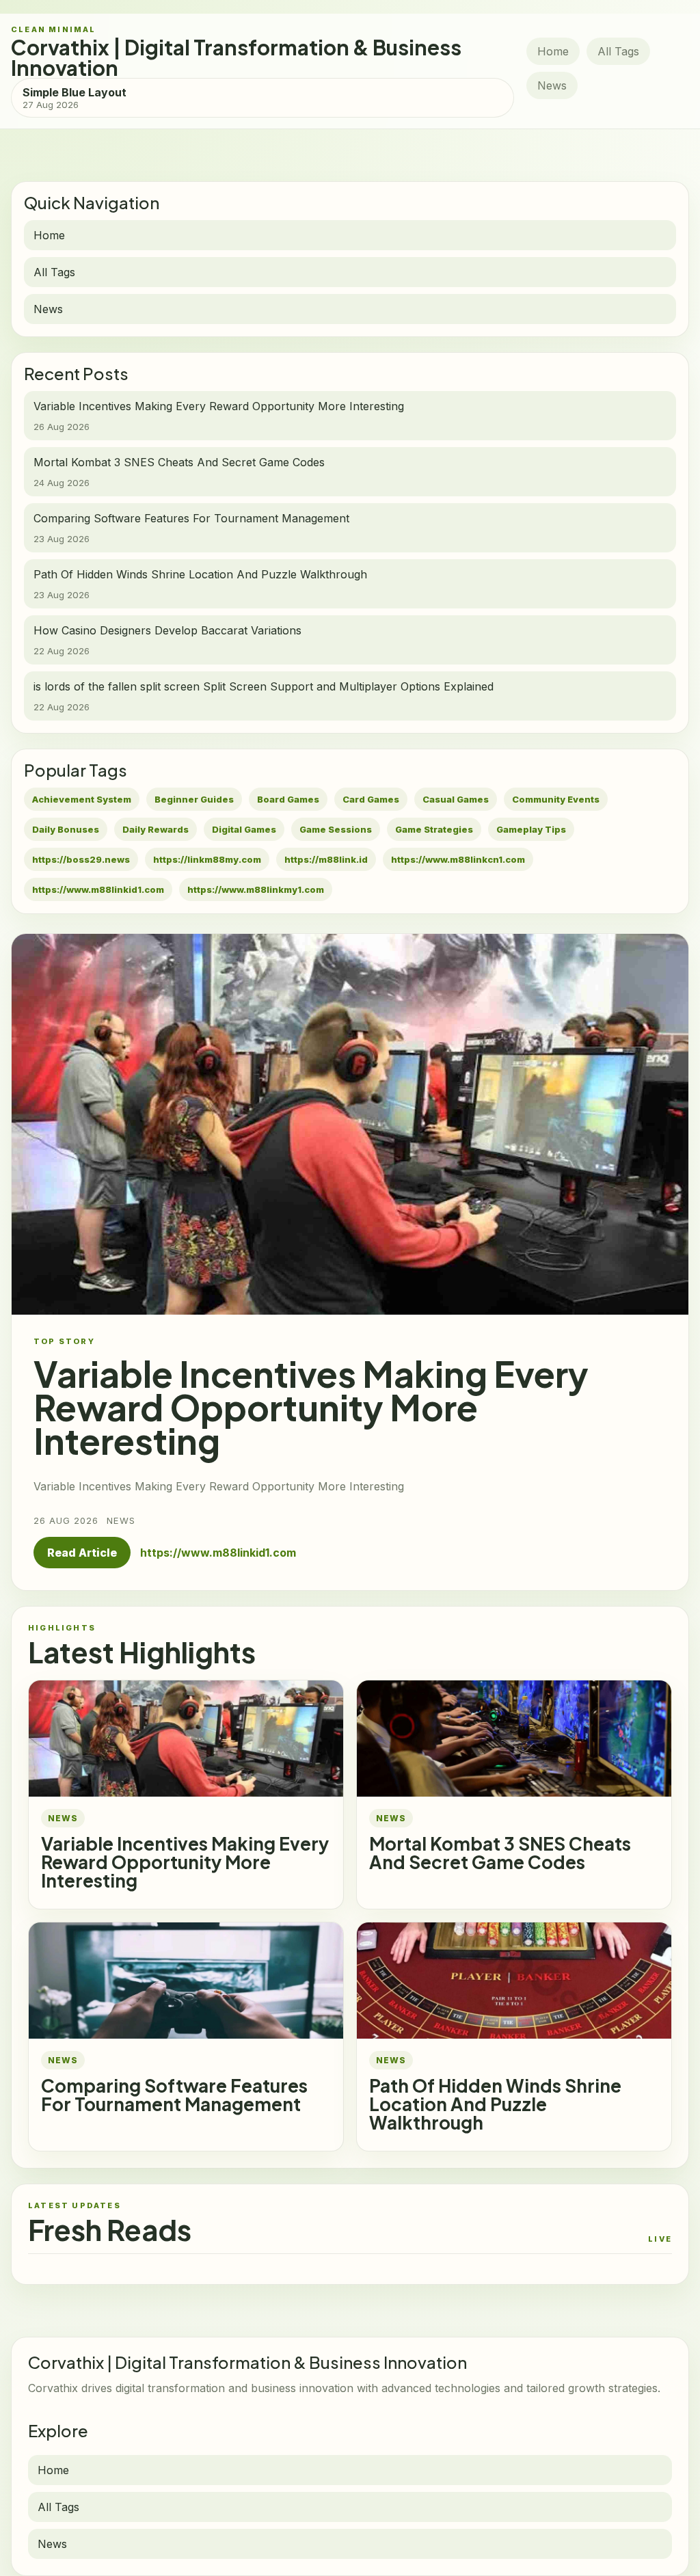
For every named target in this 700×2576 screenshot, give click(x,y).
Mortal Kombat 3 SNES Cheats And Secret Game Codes (500, 1853)
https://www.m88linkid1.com (98, 889)
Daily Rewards (156, 829)
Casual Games (456, 799)
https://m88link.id (326, 859)
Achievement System (82, 799)
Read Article (82, 1553)
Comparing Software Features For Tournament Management (174, 2095)
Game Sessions (336, 829)
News (552, 85)
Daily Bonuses (66, 829)
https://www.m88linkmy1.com (256, 889)
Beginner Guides (194, 799)
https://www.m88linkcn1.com (458, 859)
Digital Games (244, 829)
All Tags (618, 51)
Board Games (288, 799)
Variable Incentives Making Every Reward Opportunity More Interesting (185, 1862)
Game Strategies (434, 829)
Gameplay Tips (531, 829)
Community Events (556, 799)
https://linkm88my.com (207, 859)
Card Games (371, 799)
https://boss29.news (81, 859)
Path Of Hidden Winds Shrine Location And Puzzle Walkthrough (495, 2104)
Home (553, 51)
